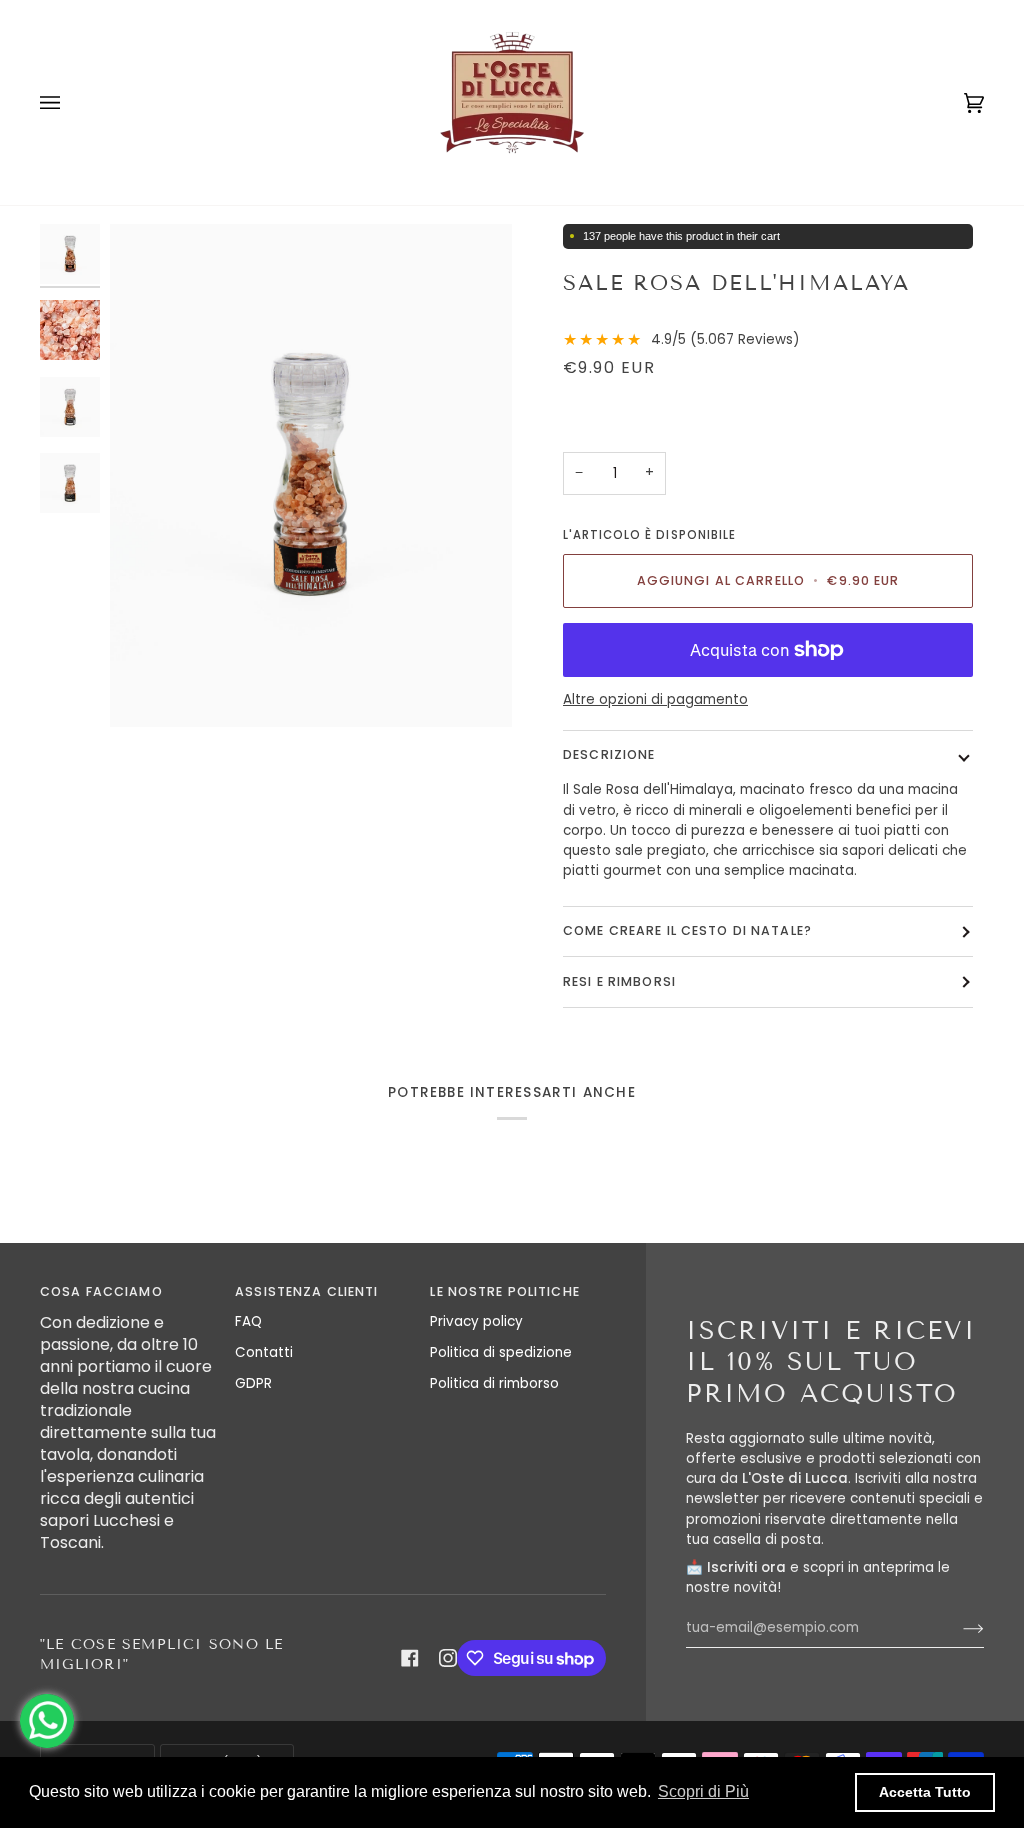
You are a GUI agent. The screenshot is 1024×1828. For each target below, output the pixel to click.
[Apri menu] (70, 102)
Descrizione (609, 754)
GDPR (253, 1383)
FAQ (248, 1321)
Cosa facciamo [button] (101, 1291)
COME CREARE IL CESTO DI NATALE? (687, 930)
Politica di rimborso (494, 1383)
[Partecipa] (957, 1628)
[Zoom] (311, 475)
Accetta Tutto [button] (925, 1792)
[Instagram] (448, 1658)
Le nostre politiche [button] (504, 1291)
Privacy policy (476, 1321)
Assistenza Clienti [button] (306, 1291)
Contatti (264, 1352)
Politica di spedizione (501, 1352)
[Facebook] (410, 1658)
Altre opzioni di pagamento (655, 699)
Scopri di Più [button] (703, 1791)
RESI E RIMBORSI (619, 981)
